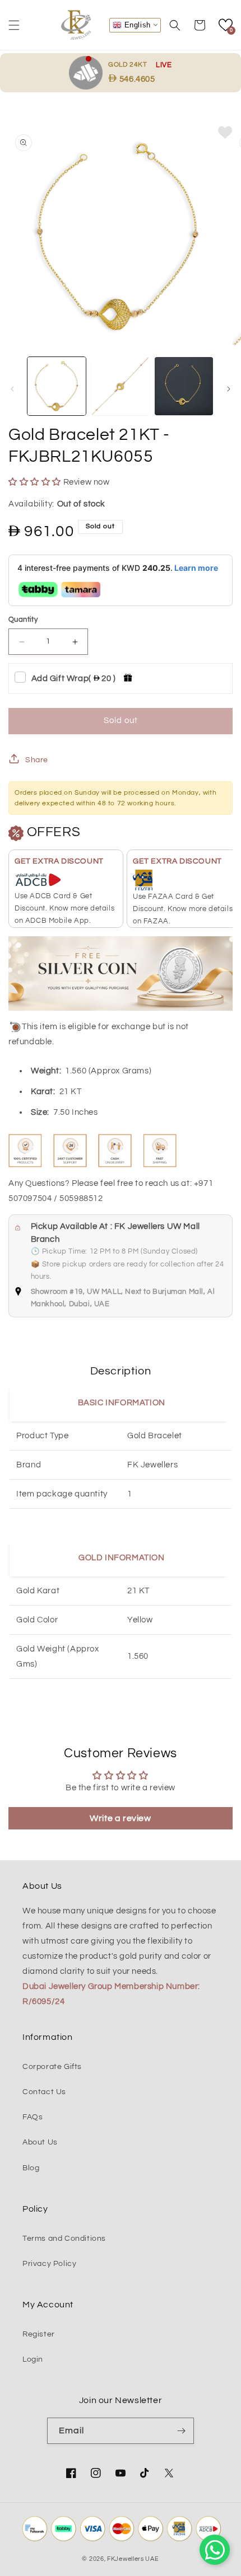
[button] (14, 25)
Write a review (120, 1818)
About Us (40, 2142)
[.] (89, 72)
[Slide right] (229, 389)
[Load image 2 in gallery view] (121, 386)
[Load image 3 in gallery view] (184, 386)
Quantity (23, 620)
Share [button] (37, 760)
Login (33, 2359)
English (136, 24)
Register (39, 2334)
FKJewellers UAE (133, 2559)
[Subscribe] (181, 2431)
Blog (31, 2168)
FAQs (33, 2117)
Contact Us (44, 2092)
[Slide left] (12, 389)
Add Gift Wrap (74, 679)
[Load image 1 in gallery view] (57, 386)
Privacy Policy (49, 2264)
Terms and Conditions (64, 2239)
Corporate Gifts (52, 2067)
